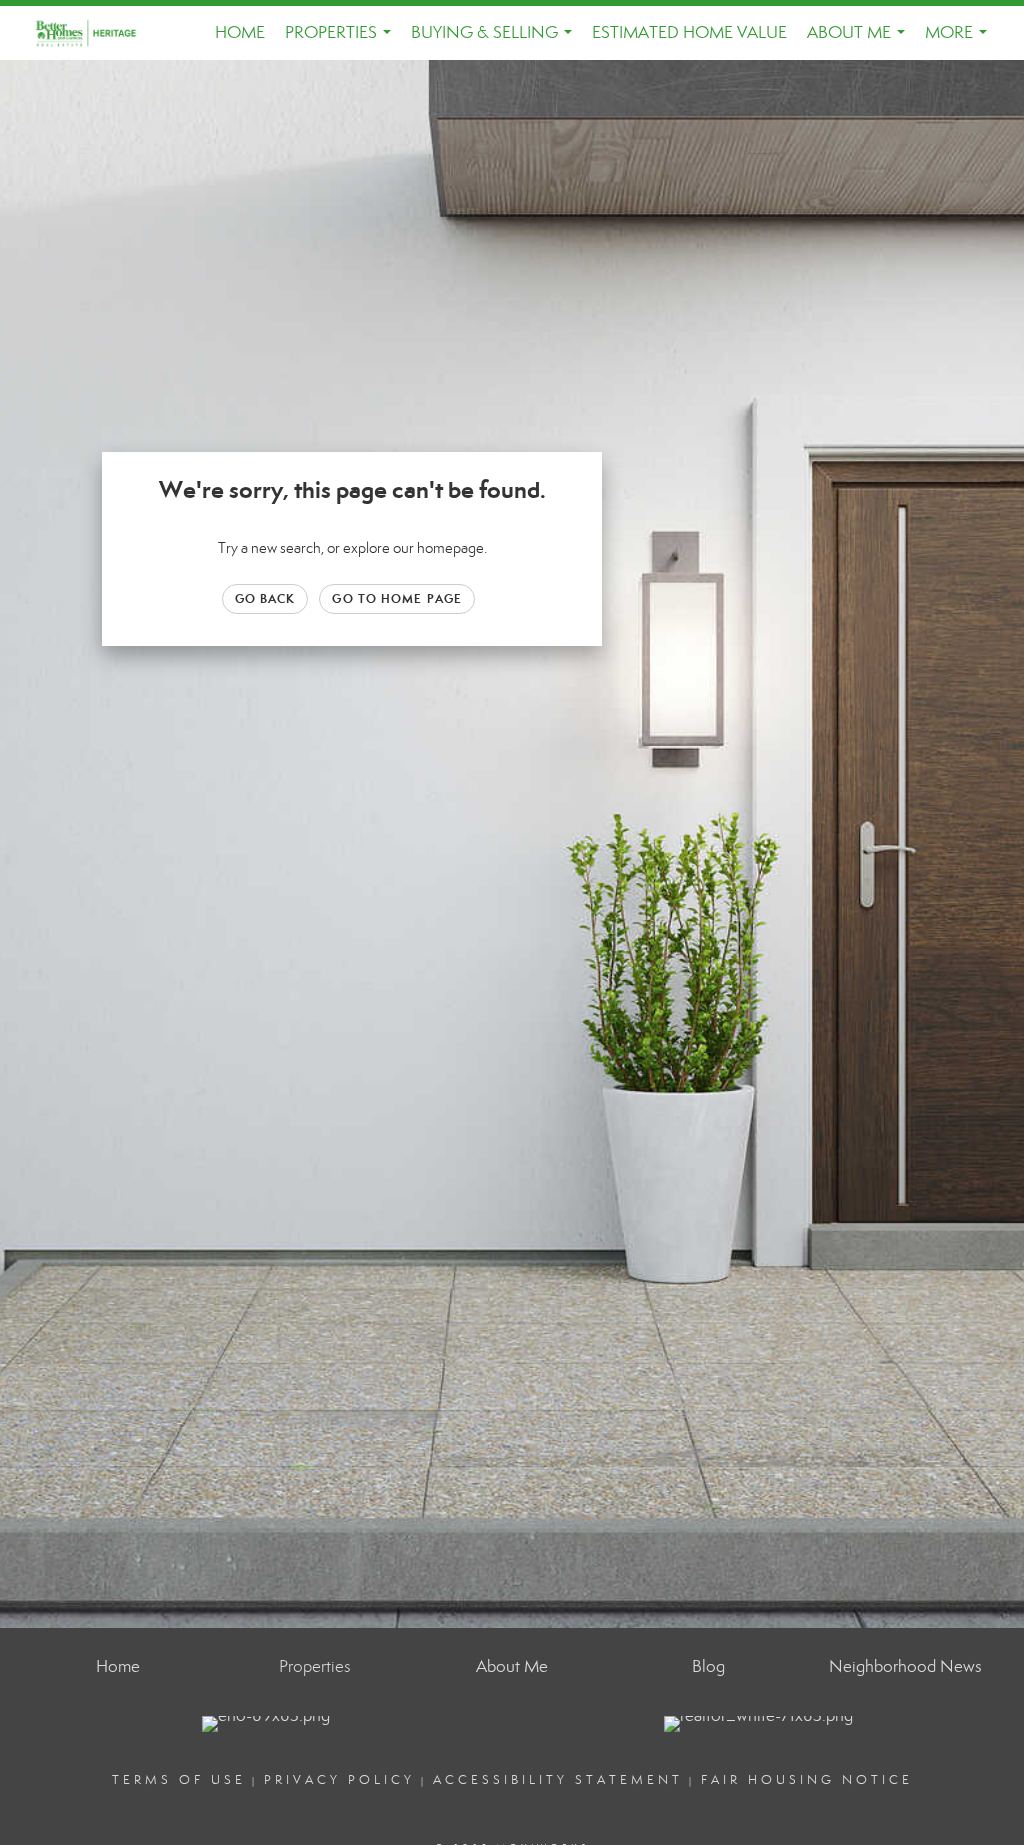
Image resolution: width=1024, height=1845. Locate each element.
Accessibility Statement (558, 1780)
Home (240, 32)
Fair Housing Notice (807, 1780)
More (960, 41)
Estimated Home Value (689, 32)
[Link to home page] (97, 33)
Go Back (265, 598)
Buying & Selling (495, 41)
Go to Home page (397, 598)
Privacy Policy (339, 1780)
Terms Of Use (179, 1780)
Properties (342, 41)
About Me (860, 41)
